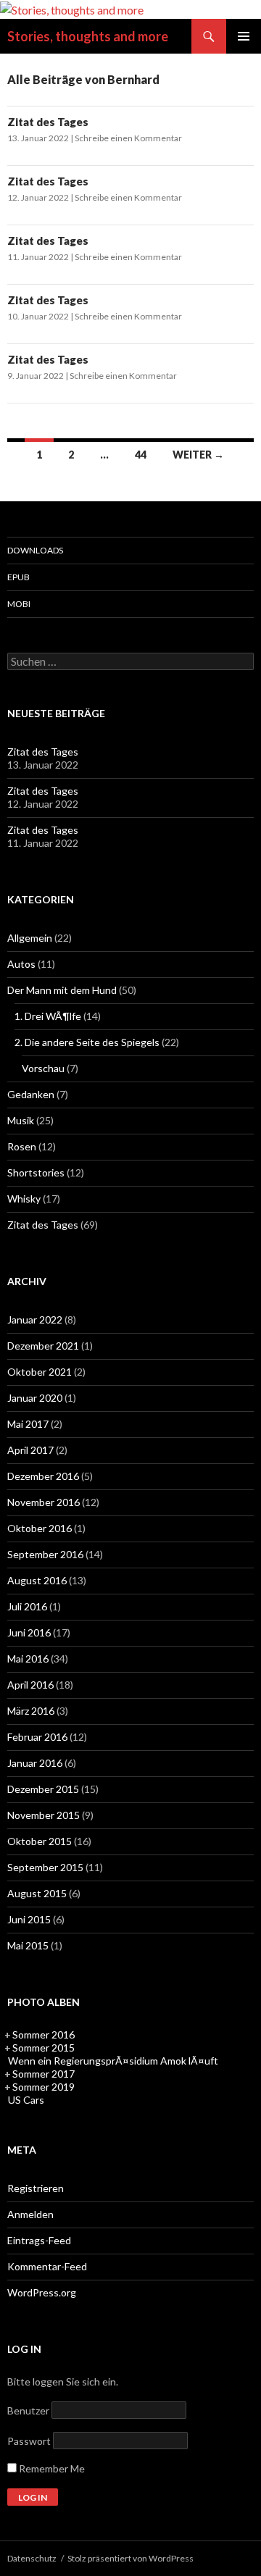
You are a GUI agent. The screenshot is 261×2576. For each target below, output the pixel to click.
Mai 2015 (28, 1945)
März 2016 (31, 1711)
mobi (19, 604)
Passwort (29, 2441)
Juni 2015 (29, 1919)
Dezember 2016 (43, 1476)
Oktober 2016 (40, 1528)
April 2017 (30, 1450)
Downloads (35, 550)
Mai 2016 (28, 1659)
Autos (21, 964)
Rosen (22, 1146)
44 (141, 455)
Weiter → (198, 455)
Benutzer (28, 2410)
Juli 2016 (27, 1606)
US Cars (26, 2100)
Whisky (24, 1199)
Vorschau (43, 1068)
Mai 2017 (28, 1424)
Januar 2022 (35, 1320)
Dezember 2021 (43, 1346)
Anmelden (30, 2214)
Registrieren (36, 2188)
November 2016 (43, 1502)
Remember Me (51, 2468)
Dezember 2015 (43, 1789)
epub (18, 577)
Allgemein (30, 938)
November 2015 (43, 1815)
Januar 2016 (35, 1763)
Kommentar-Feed (47, 2266)
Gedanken (31, 1094)
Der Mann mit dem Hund (62, 990)
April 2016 (30, 1685)
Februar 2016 (37, 1737)
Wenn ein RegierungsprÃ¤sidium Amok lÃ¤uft (113, 2061)
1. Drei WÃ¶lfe (48, 1016)
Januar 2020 (35, 1398)
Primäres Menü (244, 36)
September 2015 (45, 1867)
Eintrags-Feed (39, 2240)
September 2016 (45, 1554)
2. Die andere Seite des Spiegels (87, 1042)
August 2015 (37, 1893)
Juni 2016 (29, 1632)
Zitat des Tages (48, 122)
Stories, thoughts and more (88, 36)
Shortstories (36, 1172)
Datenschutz (32, 2558)
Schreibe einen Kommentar (128, 138)
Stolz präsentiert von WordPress (130, 2558)
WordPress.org (42, 2292)
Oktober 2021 (40, 1372)
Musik (21, 1120)
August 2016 (37, 1580)
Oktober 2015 (40, 1841)
